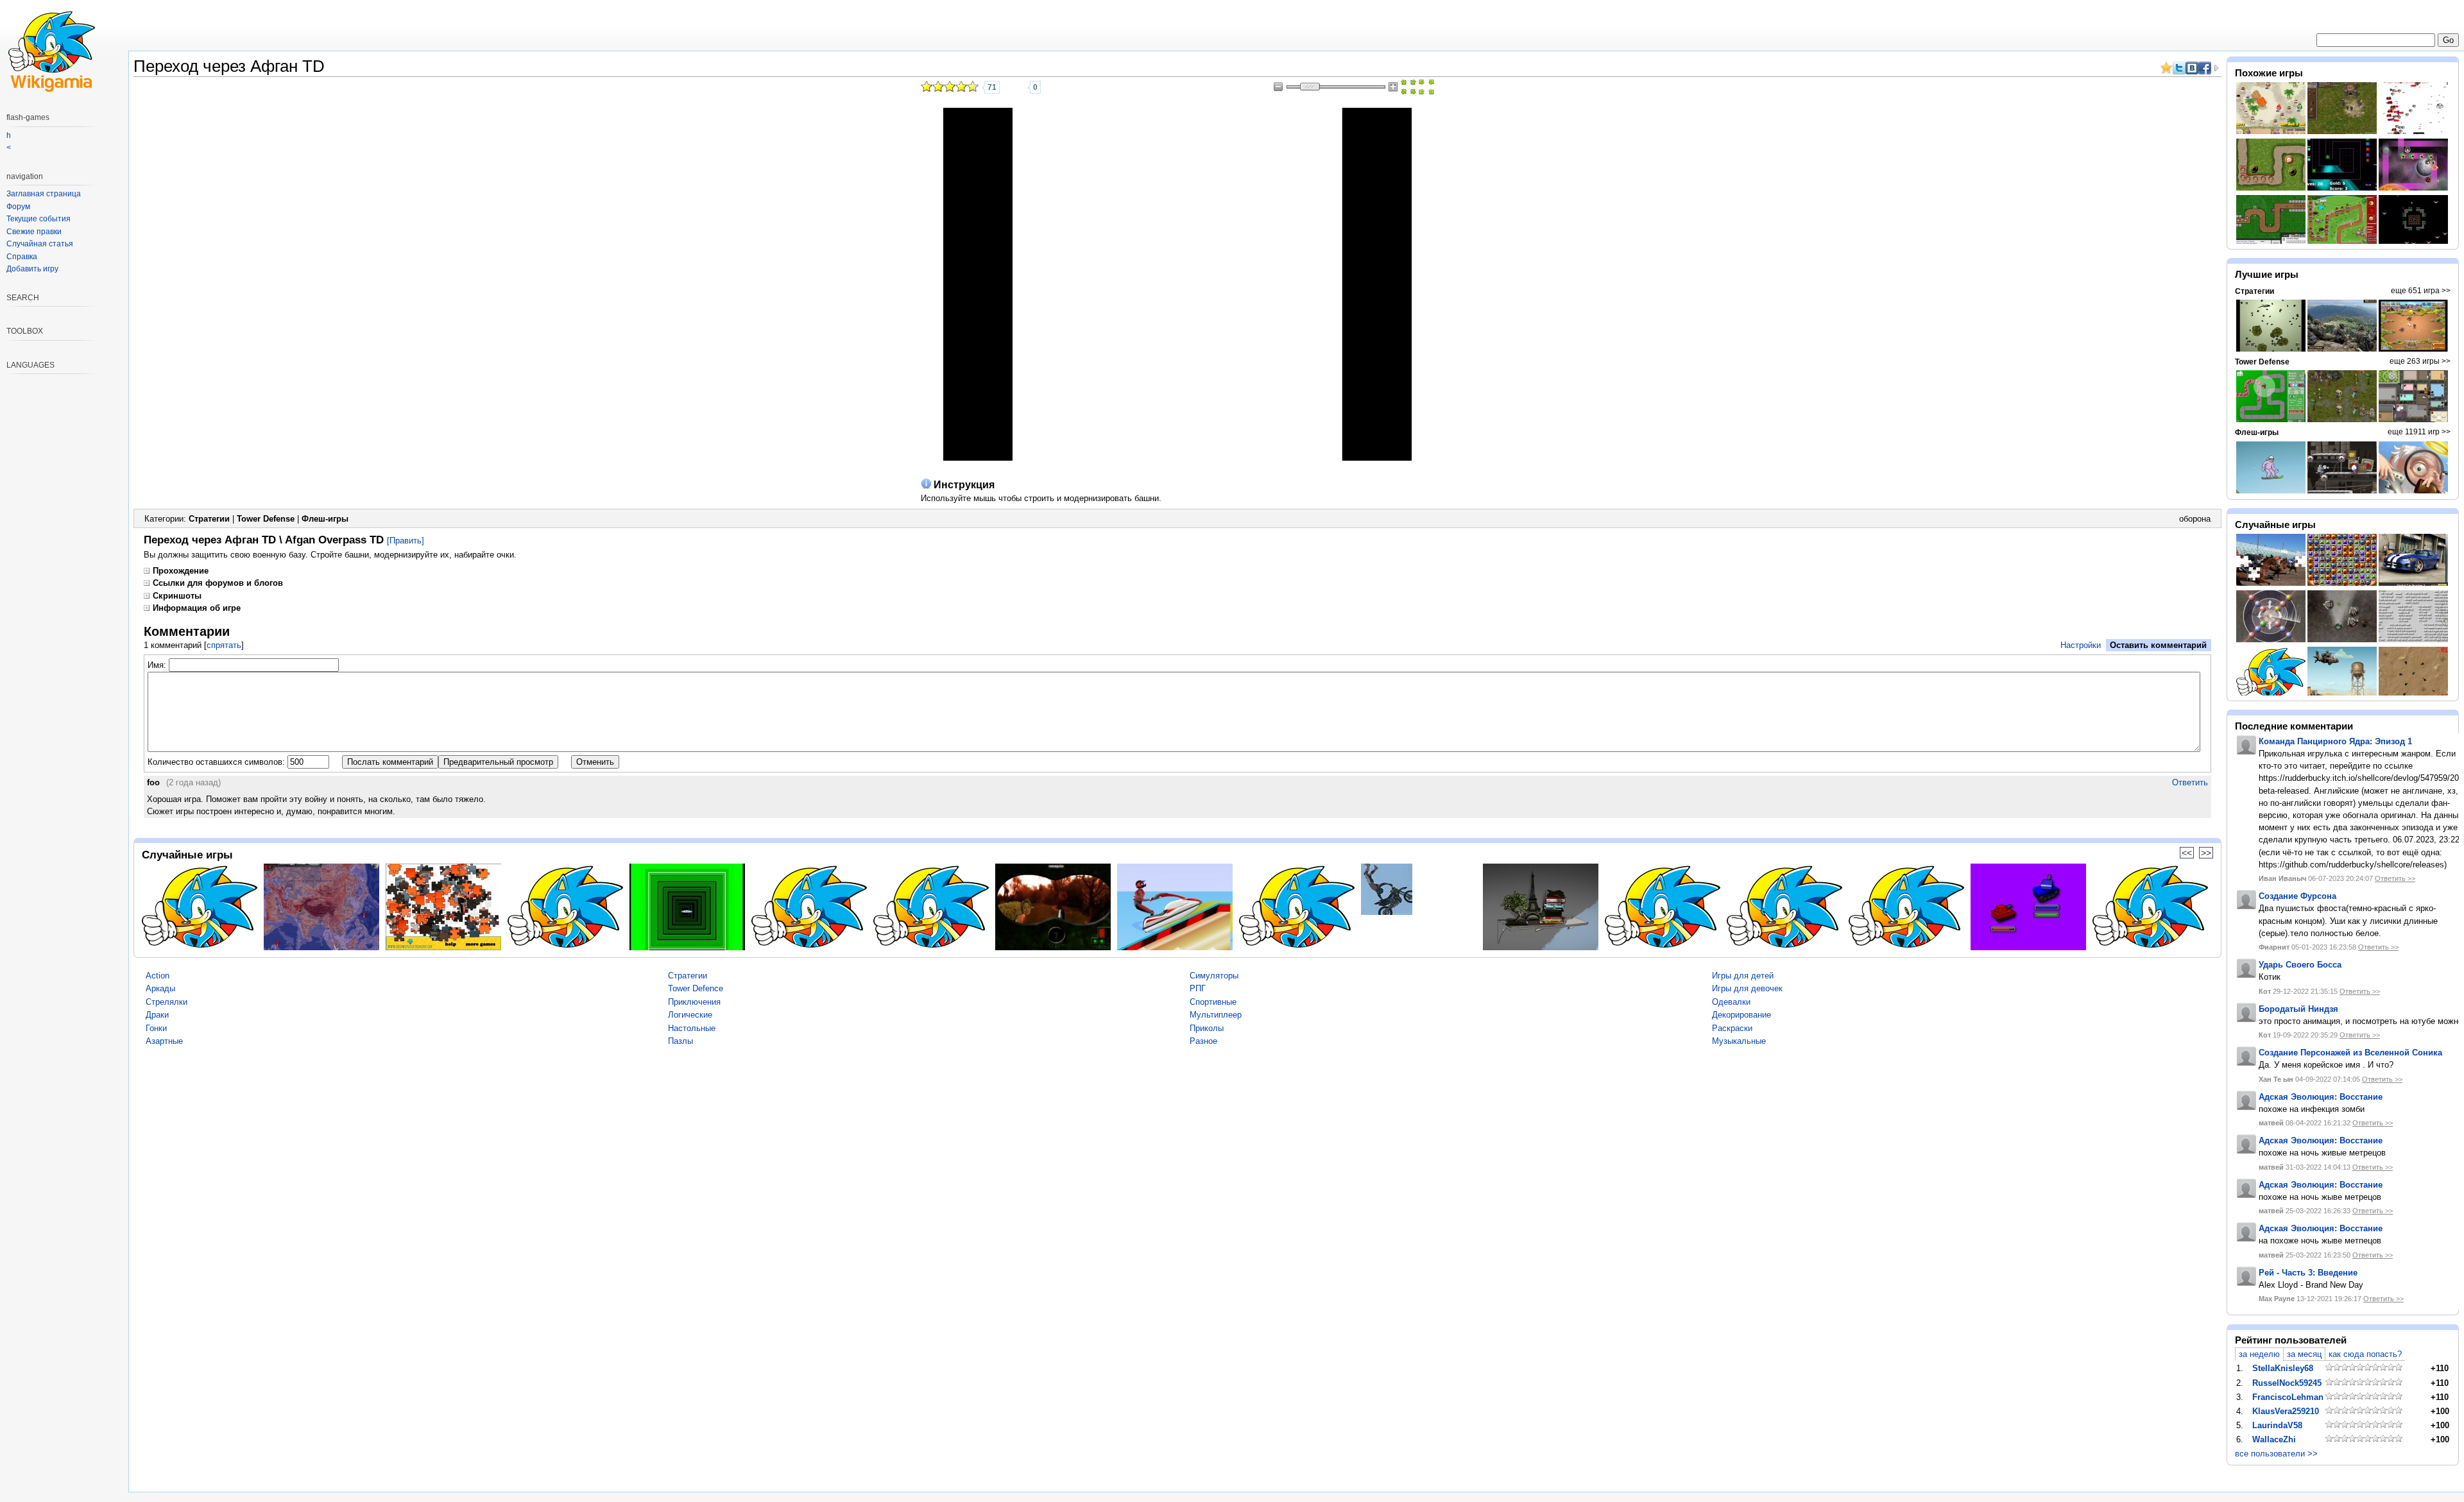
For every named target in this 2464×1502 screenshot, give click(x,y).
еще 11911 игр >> (2419, 432)
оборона (2195, 519)
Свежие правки (34, 232)
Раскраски (1732, 1028)
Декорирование (1741, 1015)
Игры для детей (1743, 976)
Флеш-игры (325, 519)
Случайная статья (40, 244)
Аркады (160, 988)
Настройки (2081, 645)
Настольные (692, 1028)
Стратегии (209, 519)
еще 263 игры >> (2420, 361)
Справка (22, 257)
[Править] (406, 541)
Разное (1203, 1041)
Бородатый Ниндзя (2298, 1009)
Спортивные (1213, 1002)
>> (2206, 853)
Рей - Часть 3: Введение (2308, 1273)
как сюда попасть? (2365, 1354)
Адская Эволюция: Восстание (2321, 1097)
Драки (157, 1015)
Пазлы (680, 1041)
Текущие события (38, 219)
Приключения (694, 1002)
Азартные (164, 1041)
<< (2187, 853)
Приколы (1207, 1028)
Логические (690, 1015)
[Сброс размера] (1408, 87)
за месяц (2304, 1354)
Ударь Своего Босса (2300, 965)
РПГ (1198, 988)
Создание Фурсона (2297, 896)
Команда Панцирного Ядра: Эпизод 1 (2335, 741)
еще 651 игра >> (2421, 291)
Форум (18, 207)
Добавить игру (32, 269)
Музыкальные (1739, 1041)
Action (158, 976)
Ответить (2190, 782)
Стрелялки (167, 1002)
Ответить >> (2395, 878)
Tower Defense (266, 519)
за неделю (2259, 1354)
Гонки (156, 1028)
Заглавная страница (44, 194)
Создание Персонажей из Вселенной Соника (2350, 1053)
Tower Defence (696, 988)
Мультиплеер (1216, 1015)
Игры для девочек (1747, 988)
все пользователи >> (2276, 1454)
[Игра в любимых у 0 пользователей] (1018, 87)
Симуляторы (1214, 976)
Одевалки (1731, 1002)
